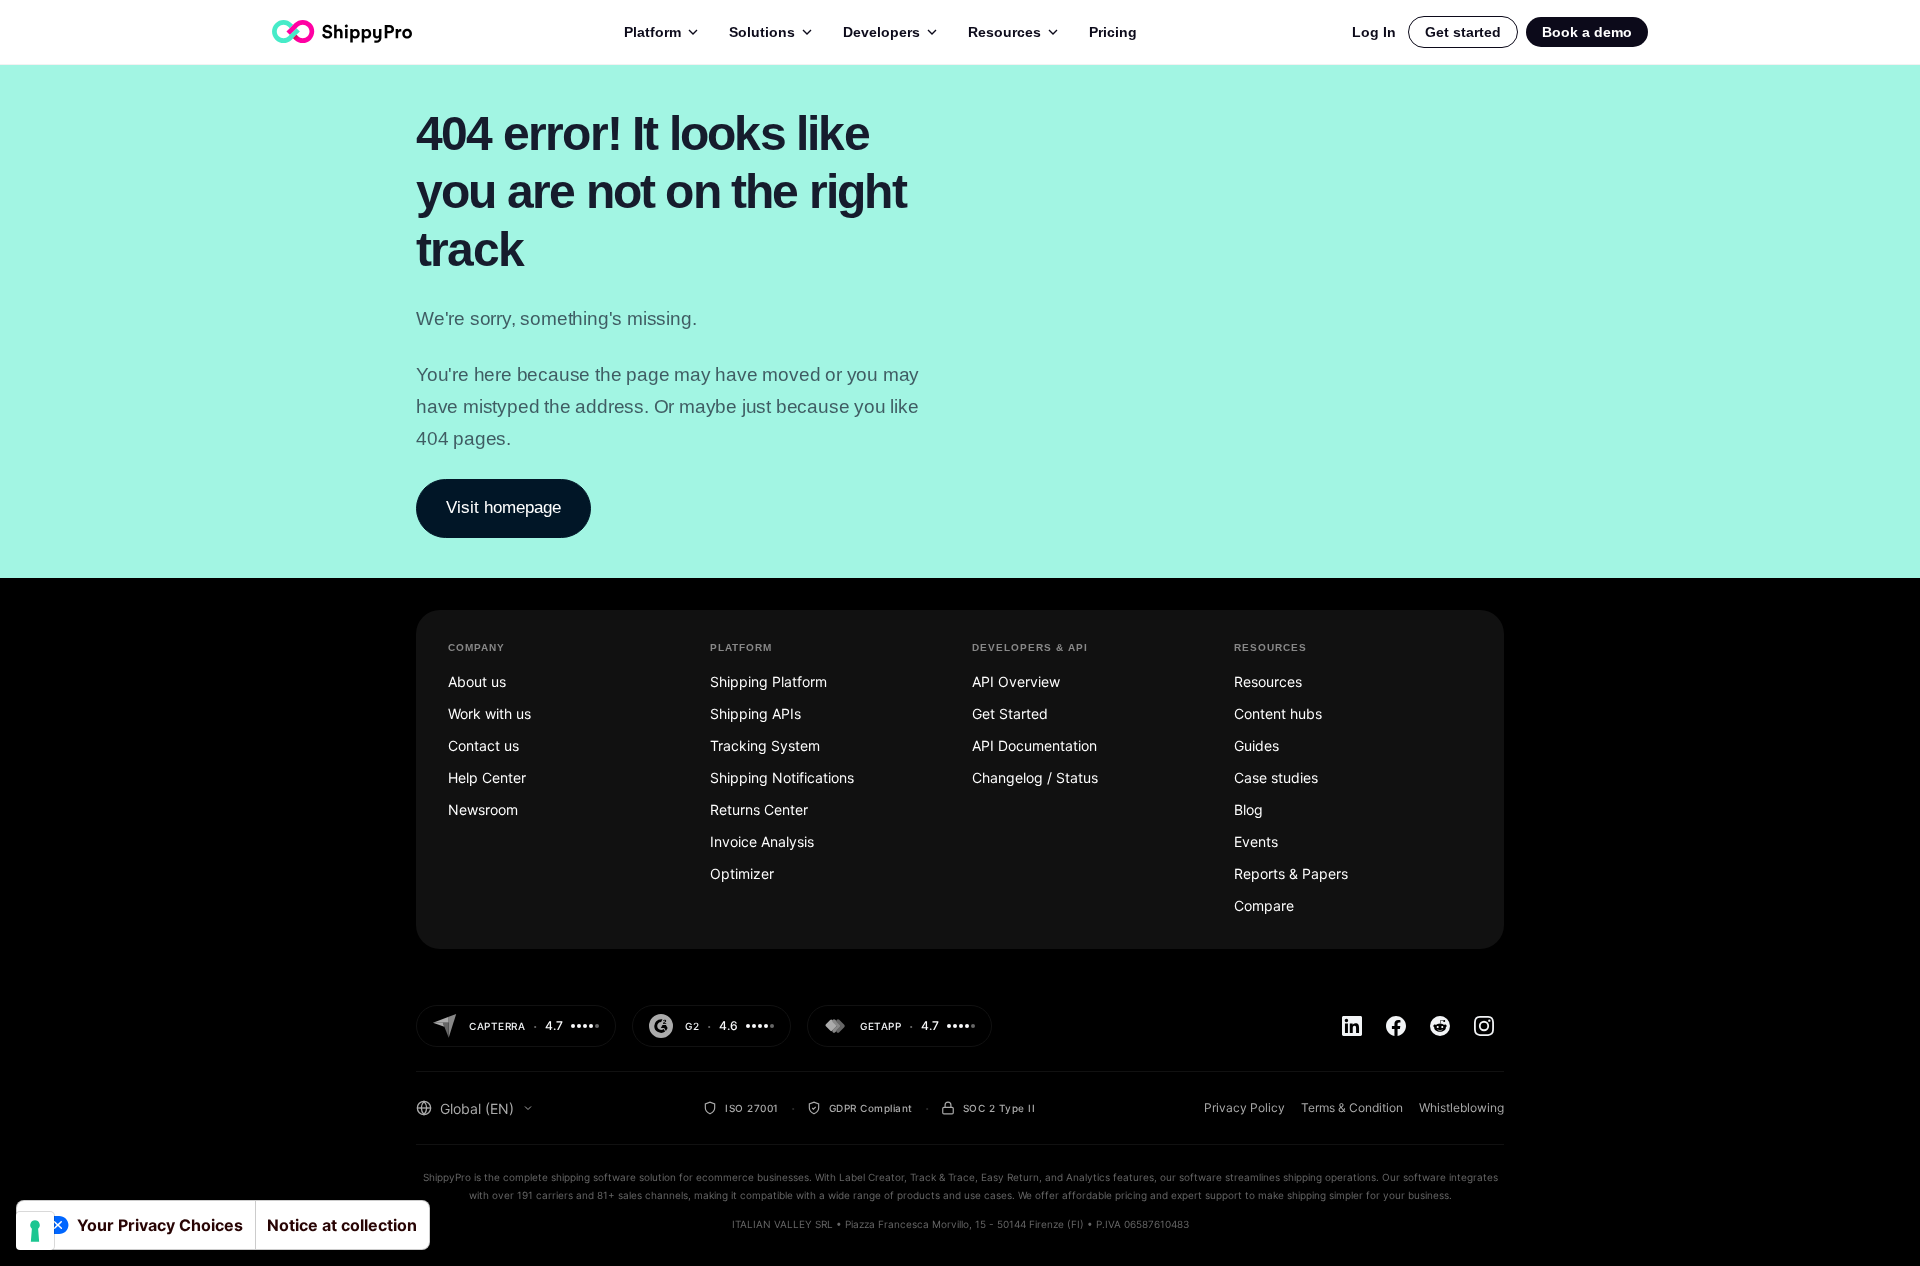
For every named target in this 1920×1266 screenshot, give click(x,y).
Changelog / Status (1035, 777)
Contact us (483, 745)
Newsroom (483, 809)
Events (1256, 841)
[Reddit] (1440, 1026)
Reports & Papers (1291, 873)
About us (477, 681)
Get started (1463, 32)
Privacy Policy (1244, 1107)
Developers (881, 32)
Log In (1374, 32)
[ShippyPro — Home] (342, 31)
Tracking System (765, 745)
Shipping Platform (768, 681)
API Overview (1016, 681)
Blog (1248, 809)
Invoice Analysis (762, 841)
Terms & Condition (1352, 1107)
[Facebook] (1396, 1026)
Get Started (1010, 713)
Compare (1264, 905)
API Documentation (1034, 745)
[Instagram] (1484, 1026)
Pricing (1113, 32)
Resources (1004, 32)
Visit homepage (503, 507)
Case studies (1276, 777)
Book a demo (1587, 32)
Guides (1256, 745)
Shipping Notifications (782, 777)
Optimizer (742, 873)
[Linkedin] (1352, 1026)
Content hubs (1278, 713)
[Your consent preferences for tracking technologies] (35, 1231)
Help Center (487, 777)
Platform (652, 32)
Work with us (489, 713)
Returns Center (759, 809)
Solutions (762, 32)
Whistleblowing (1461, 1107)
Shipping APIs (755, 713)
